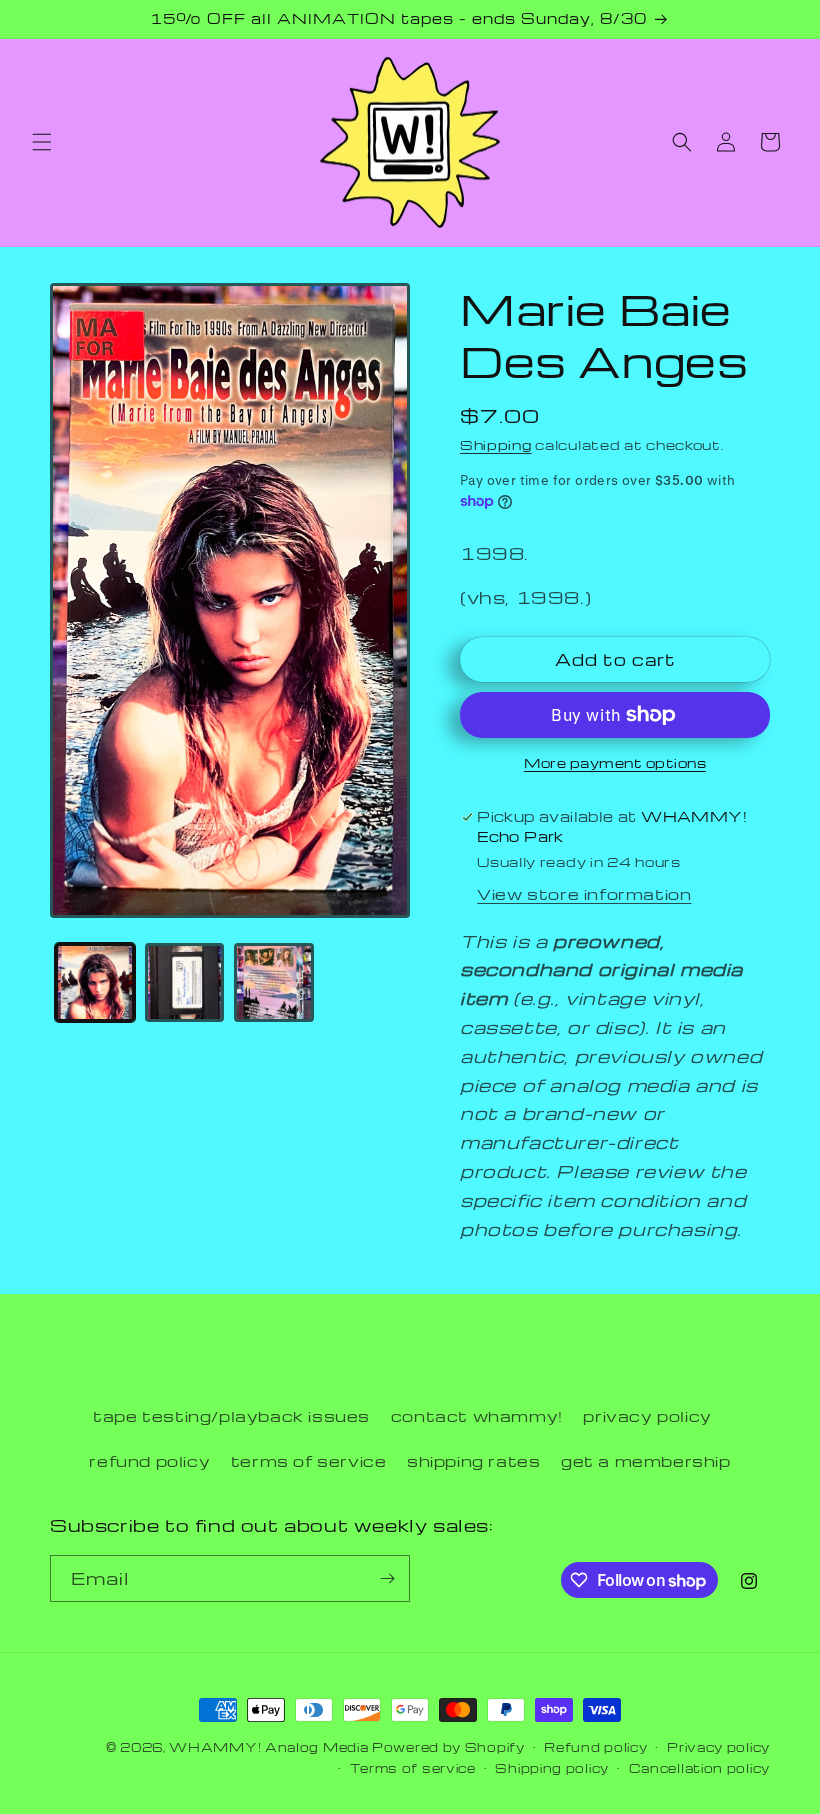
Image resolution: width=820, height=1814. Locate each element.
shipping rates (473, 1461)
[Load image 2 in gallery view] (185, 983)
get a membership (646, 1461)
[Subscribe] (387, 1578)
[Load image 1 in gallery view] (95, 983)
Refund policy (595, 1747)
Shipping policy (552, 1768)
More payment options (615, 762)
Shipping (496, 444)
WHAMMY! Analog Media (268, 1747)
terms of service (309, 1461)
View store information (584, 894)
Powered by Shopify (448, 1747)
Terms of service (413, 1768)
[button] (42, 142)
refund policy (149, 1461)
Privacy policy (718, 1747)
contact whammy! (477, 1416)
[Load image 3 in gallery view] (274, 983)
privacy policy (647, 1416)
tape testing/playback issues (231, 1416)
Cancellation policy (699, 1768)
